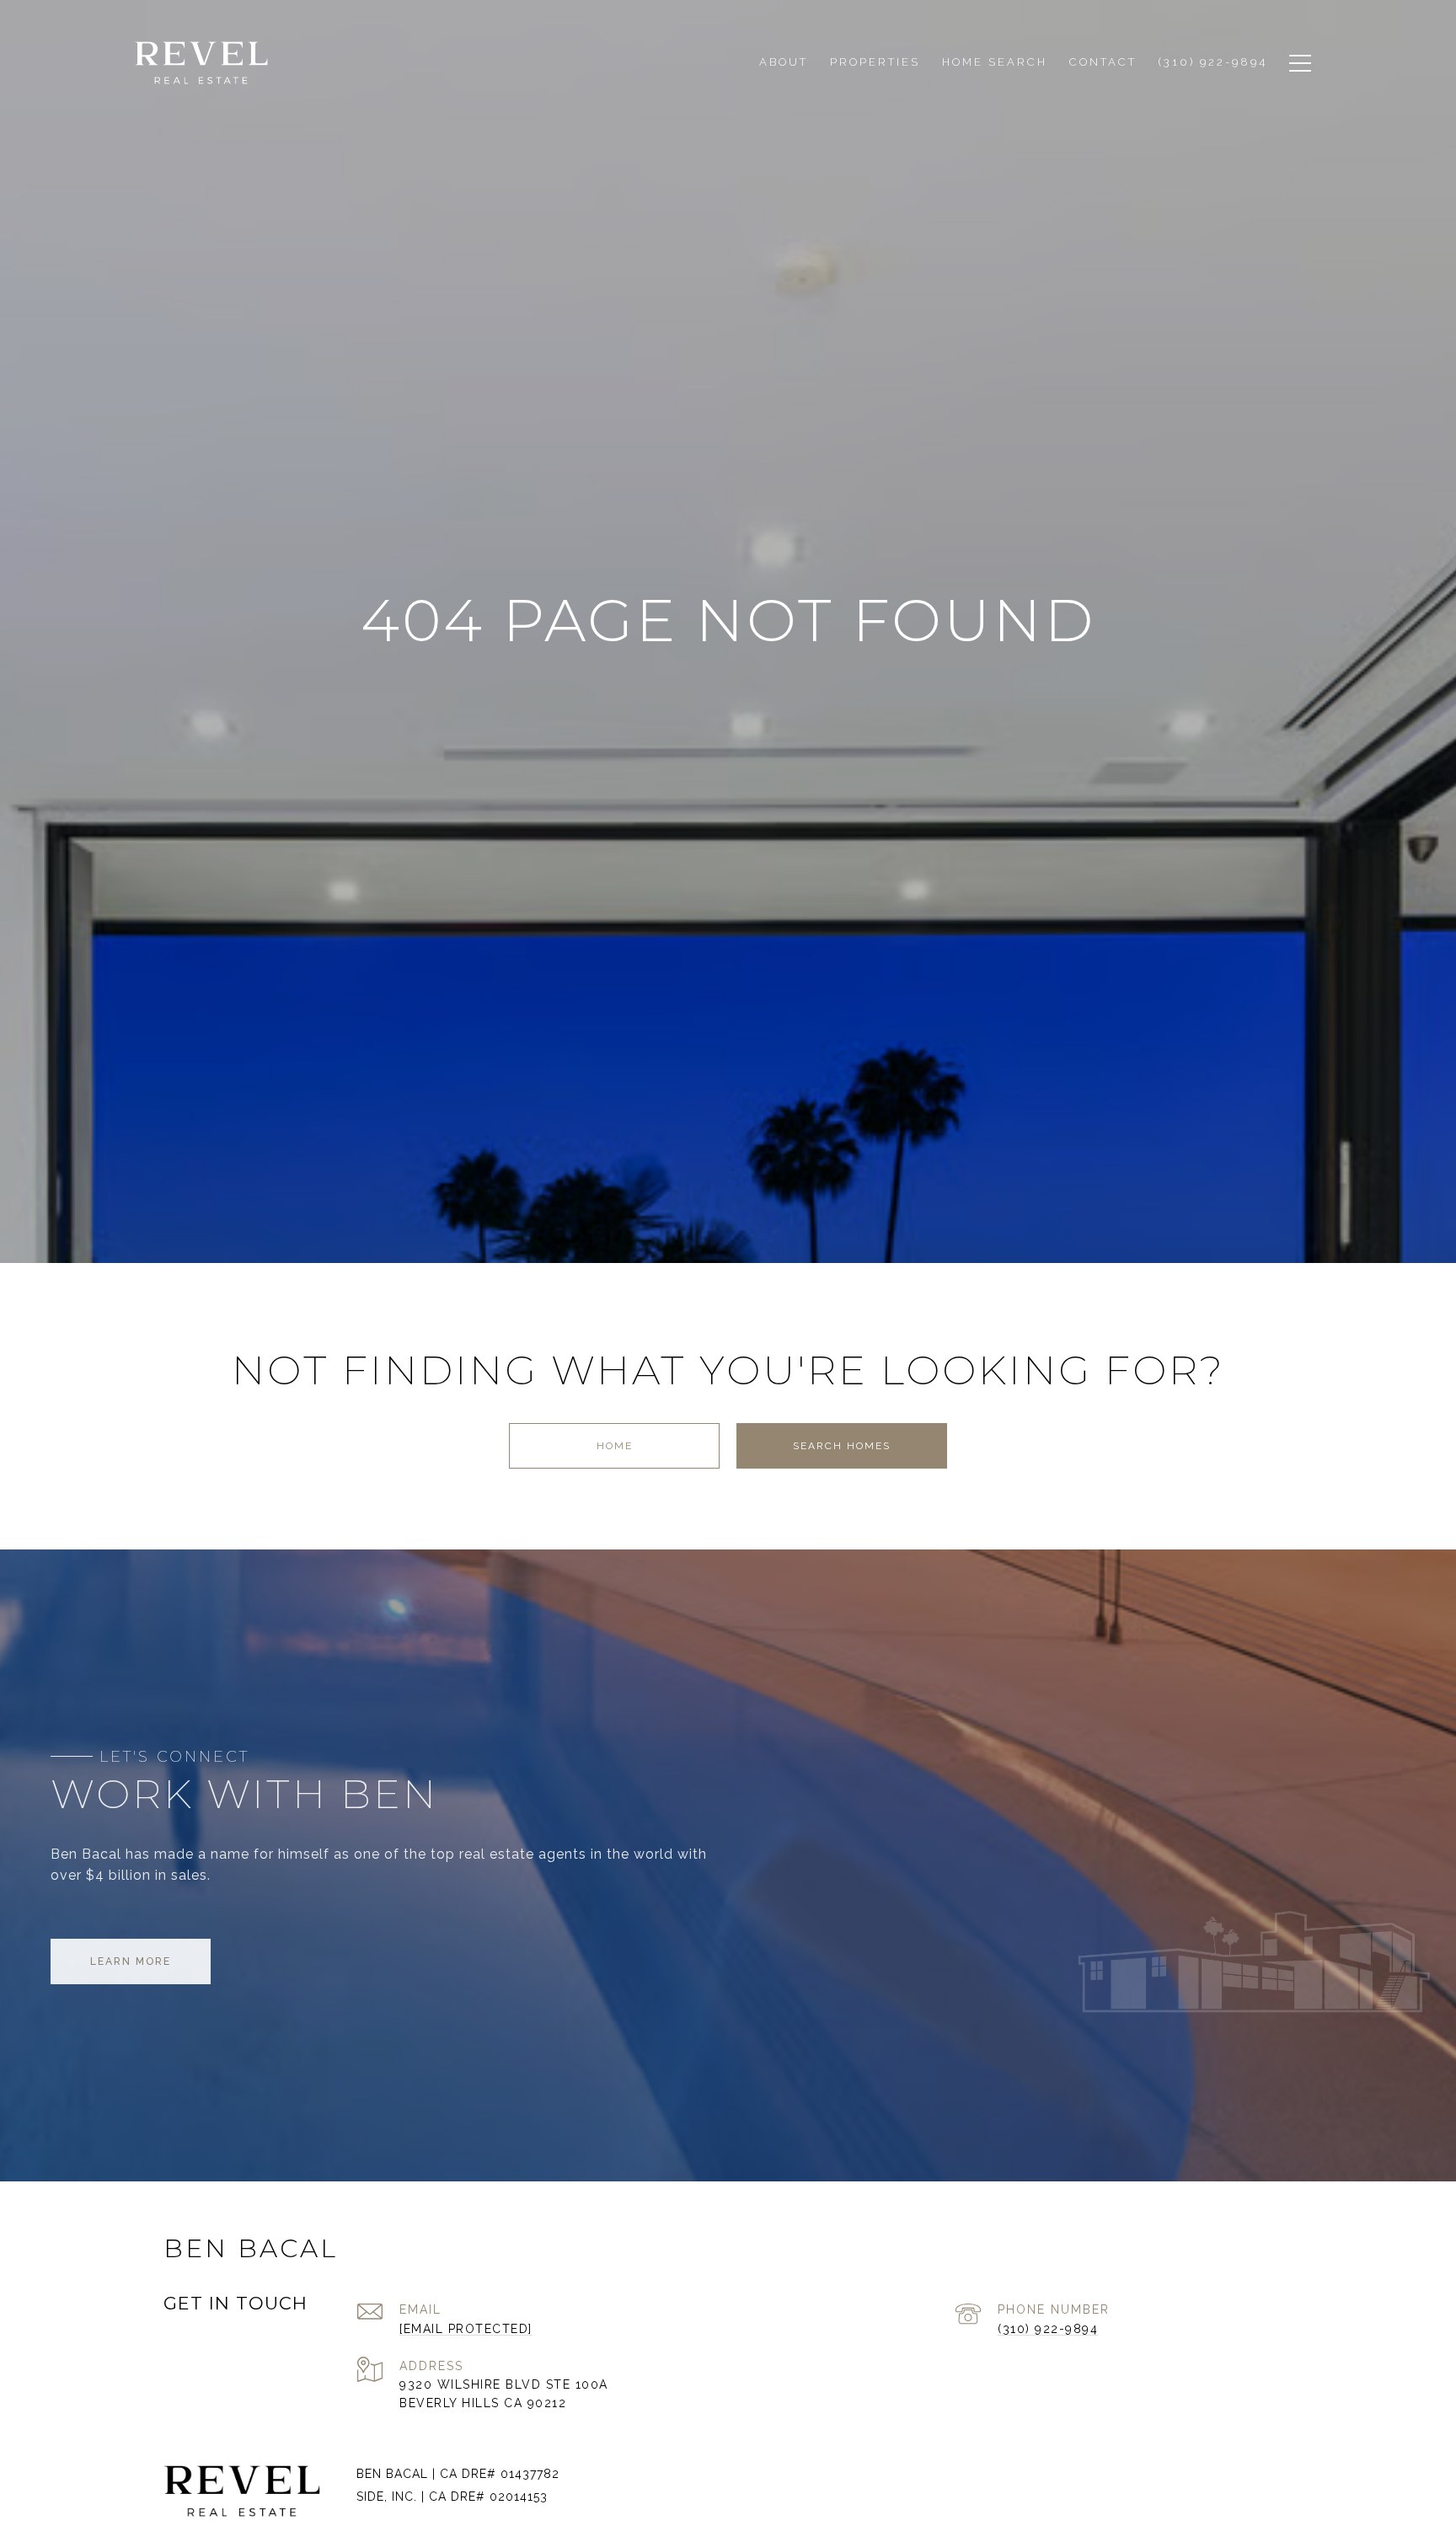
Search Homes (842, 1446)
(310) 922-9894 (1048, 2329)
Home (615, 1446)
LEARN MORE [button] (131, 1961)
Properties (875, 62)
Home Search (995, 62)
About (784, 62)
